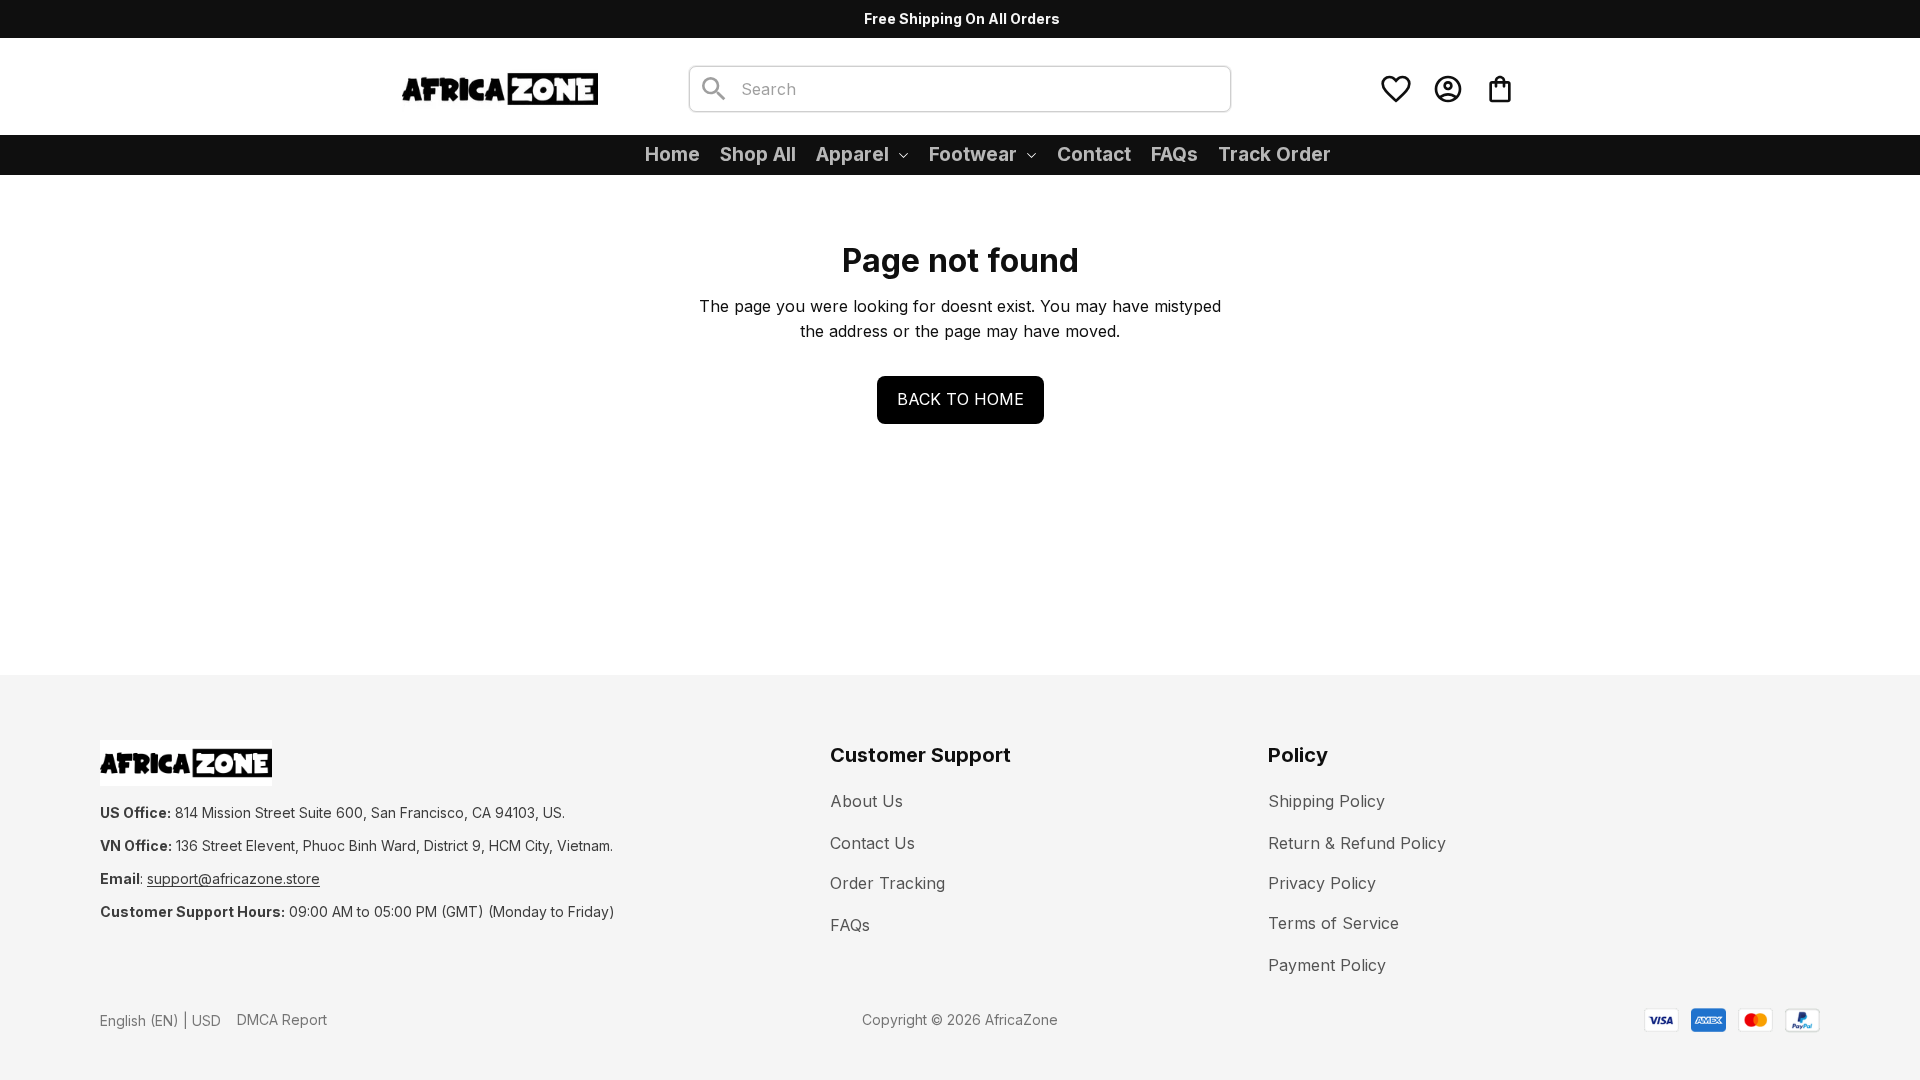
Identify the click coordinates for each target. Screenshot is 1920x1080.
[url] (233, 879)
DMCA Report (282, 1019)
